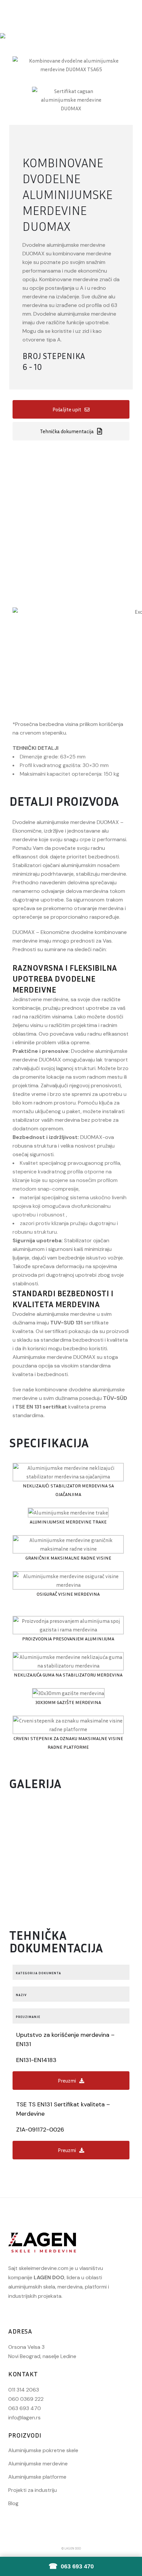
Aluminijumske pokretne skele (43, 2450)
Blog (13, 2503)
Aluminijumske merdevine (38, 2464)
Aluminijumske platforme (37, 2477)
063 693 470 (25, 2408)
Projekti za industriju (33, 2490)
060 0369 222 (26, 2399)
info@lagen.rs (24, 2418)
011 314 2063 (24, 2390)
